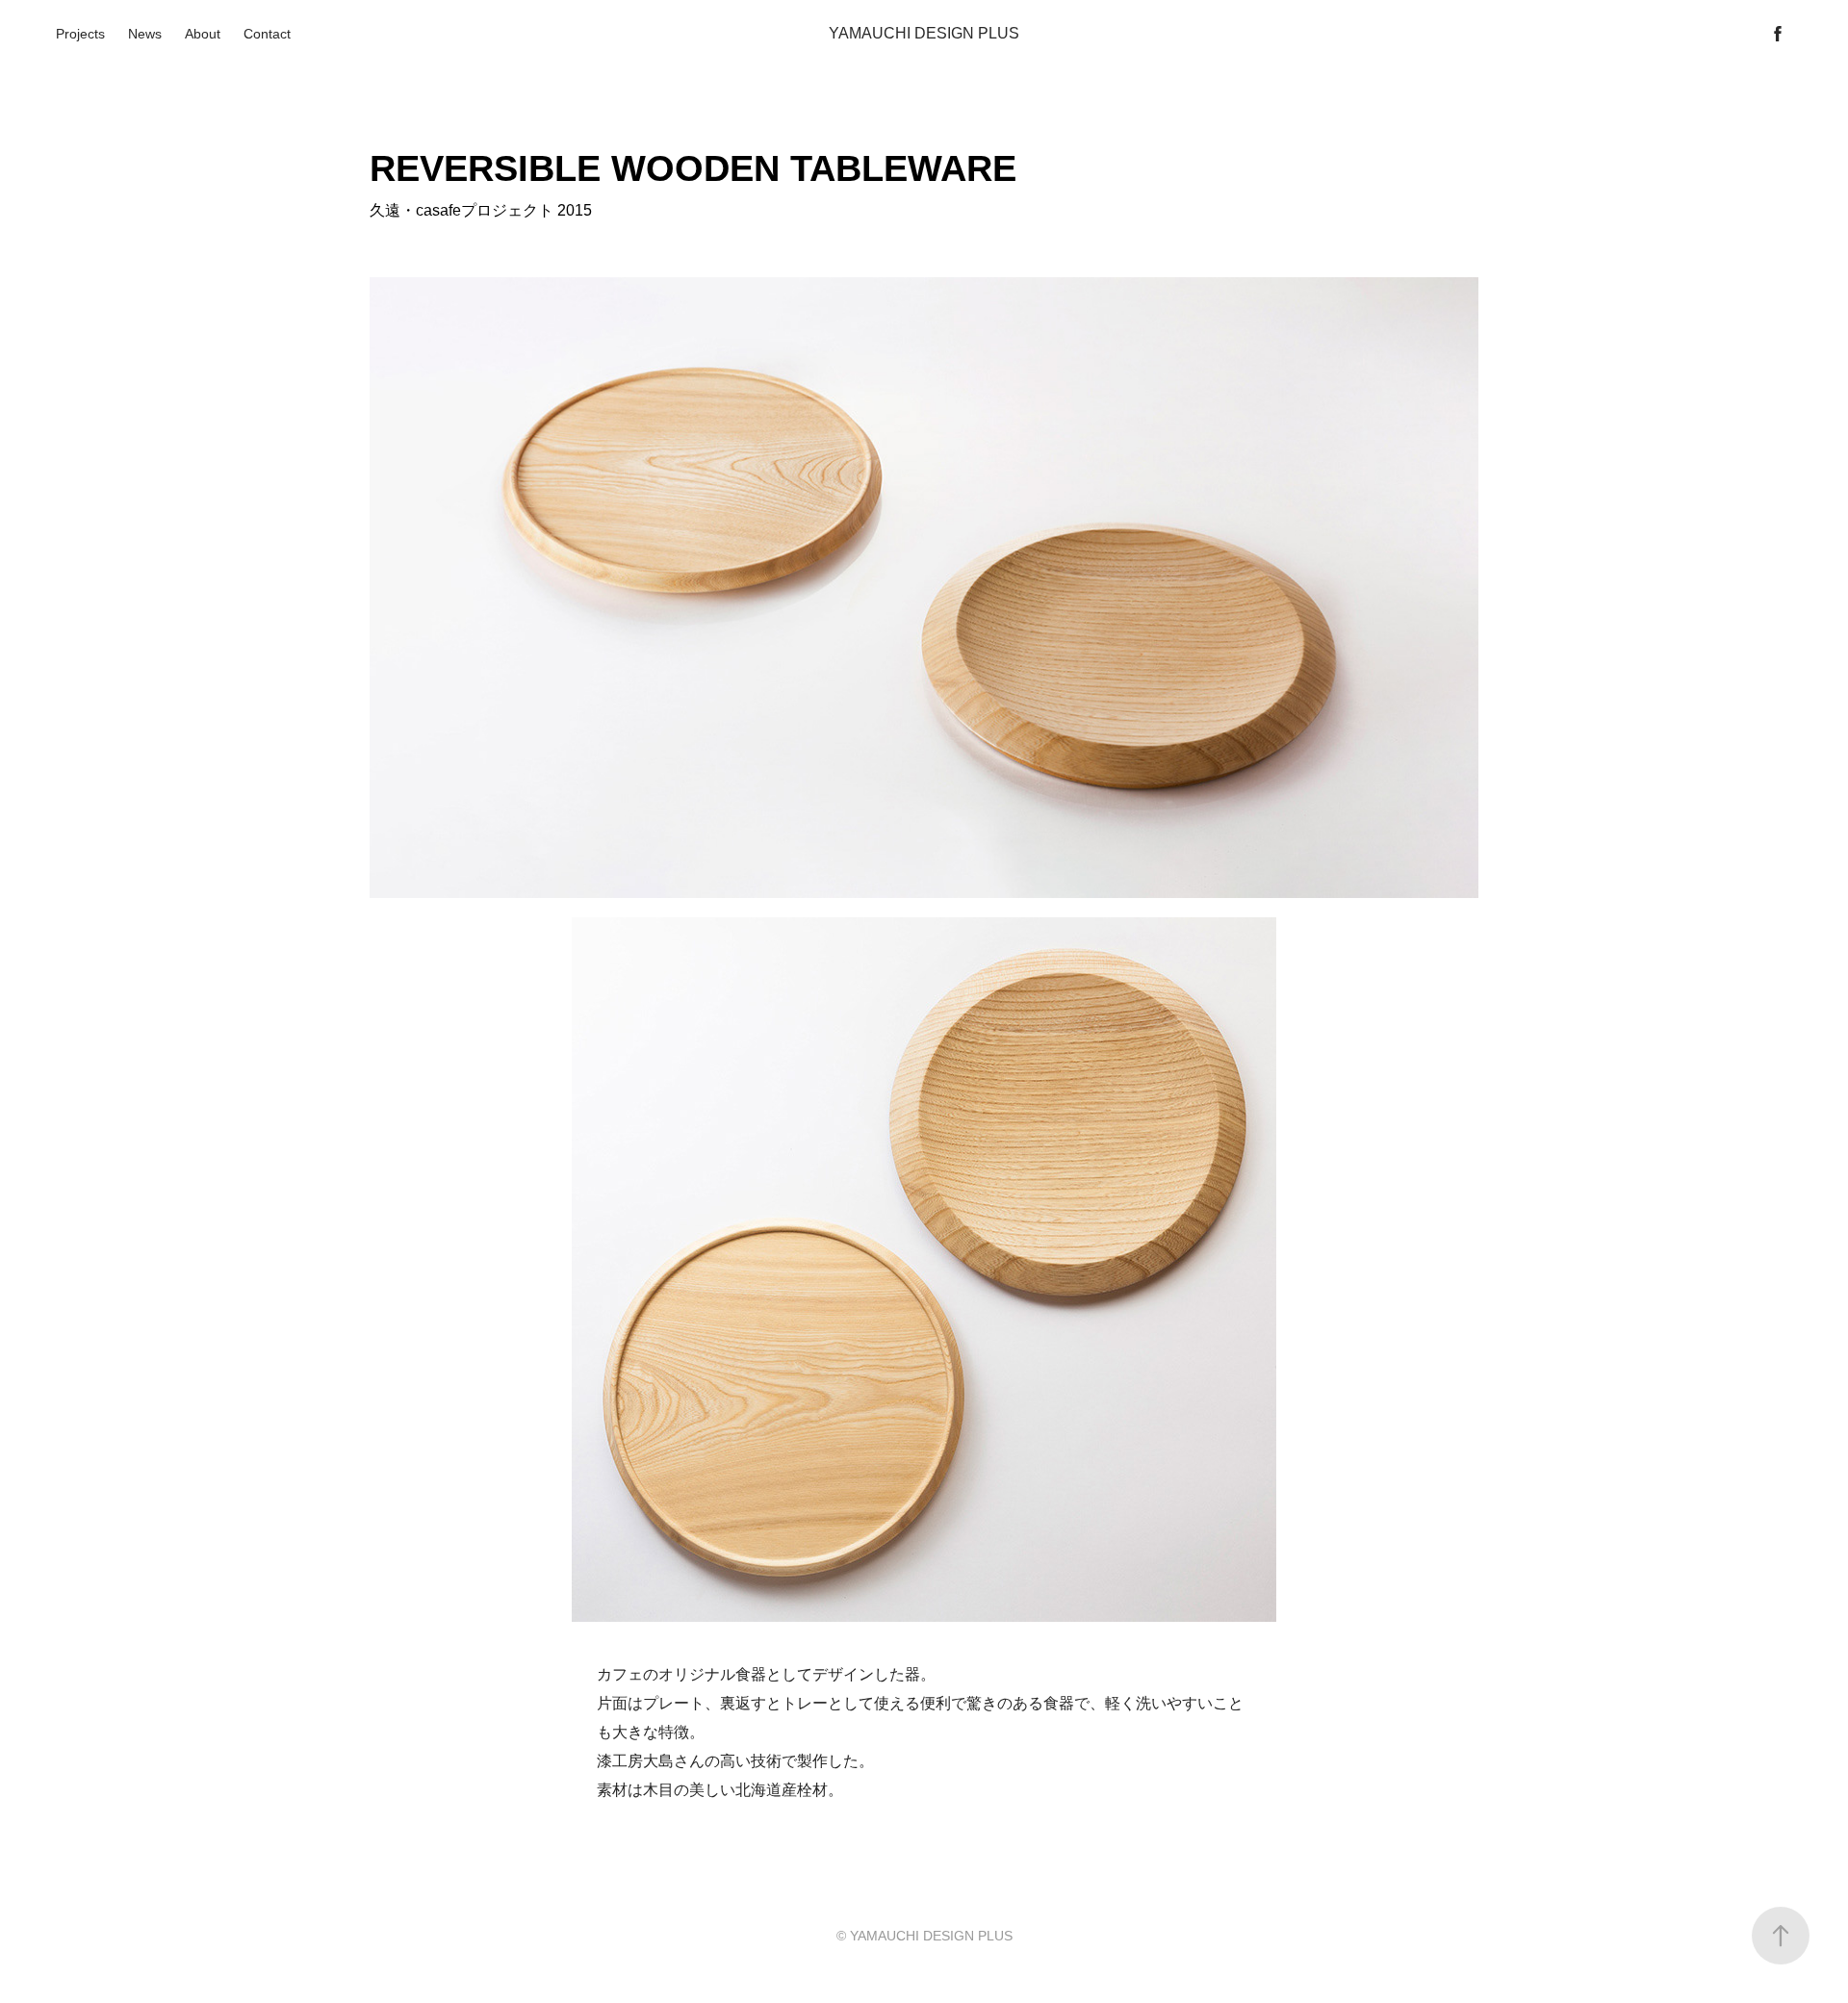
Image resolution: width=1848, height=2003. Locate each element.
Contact (267, 34)
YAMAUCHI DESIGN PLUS (924, 33)
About (203, 34)
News (145, 34)
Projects (80, 34)
